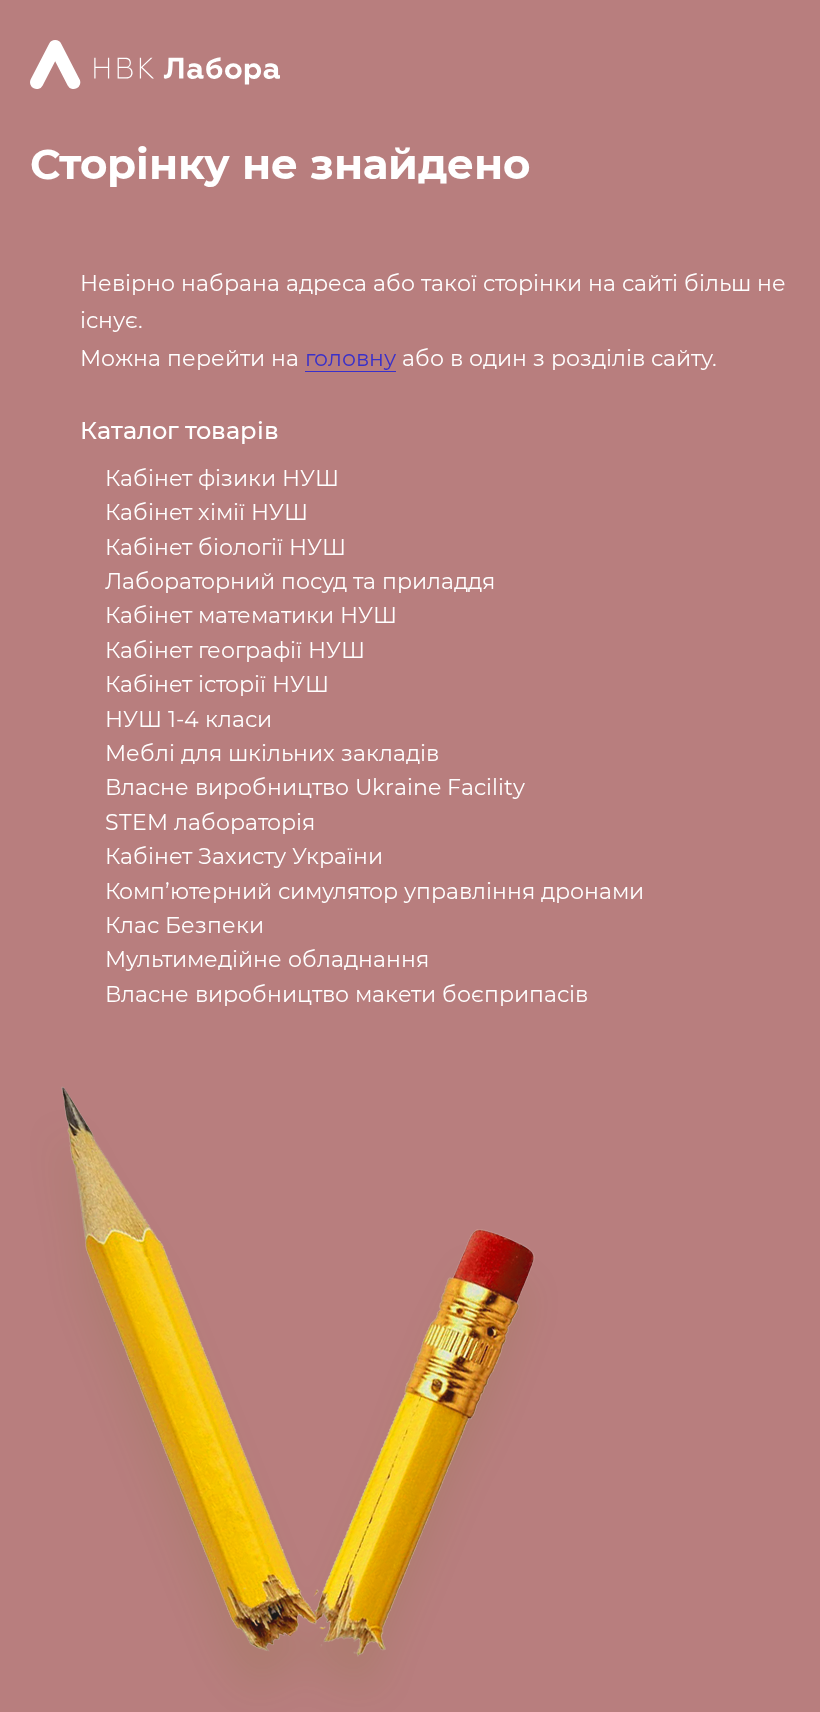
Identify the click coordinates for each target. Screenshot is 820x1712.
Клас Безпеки (184, 925)
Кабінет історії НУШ (217, 684)
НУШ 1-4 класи (188, 719)
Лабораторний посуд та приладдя (300, 581)
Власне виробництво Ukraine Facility (315, 787)
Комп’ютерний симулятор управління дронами (374, 891)
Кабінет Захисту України (244, 856)
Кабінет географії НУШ (235, 650)
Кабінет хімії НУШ (206, 512)
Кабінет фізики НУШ (222, 478)
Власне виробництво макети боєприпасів (346, 994)
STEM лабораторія (210, 822)
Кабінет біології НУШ (225, 547)
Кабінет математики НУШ (251, 615)
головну (350, 358)
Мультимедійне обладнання (267, 959)
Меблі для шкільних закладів (272, 753)
